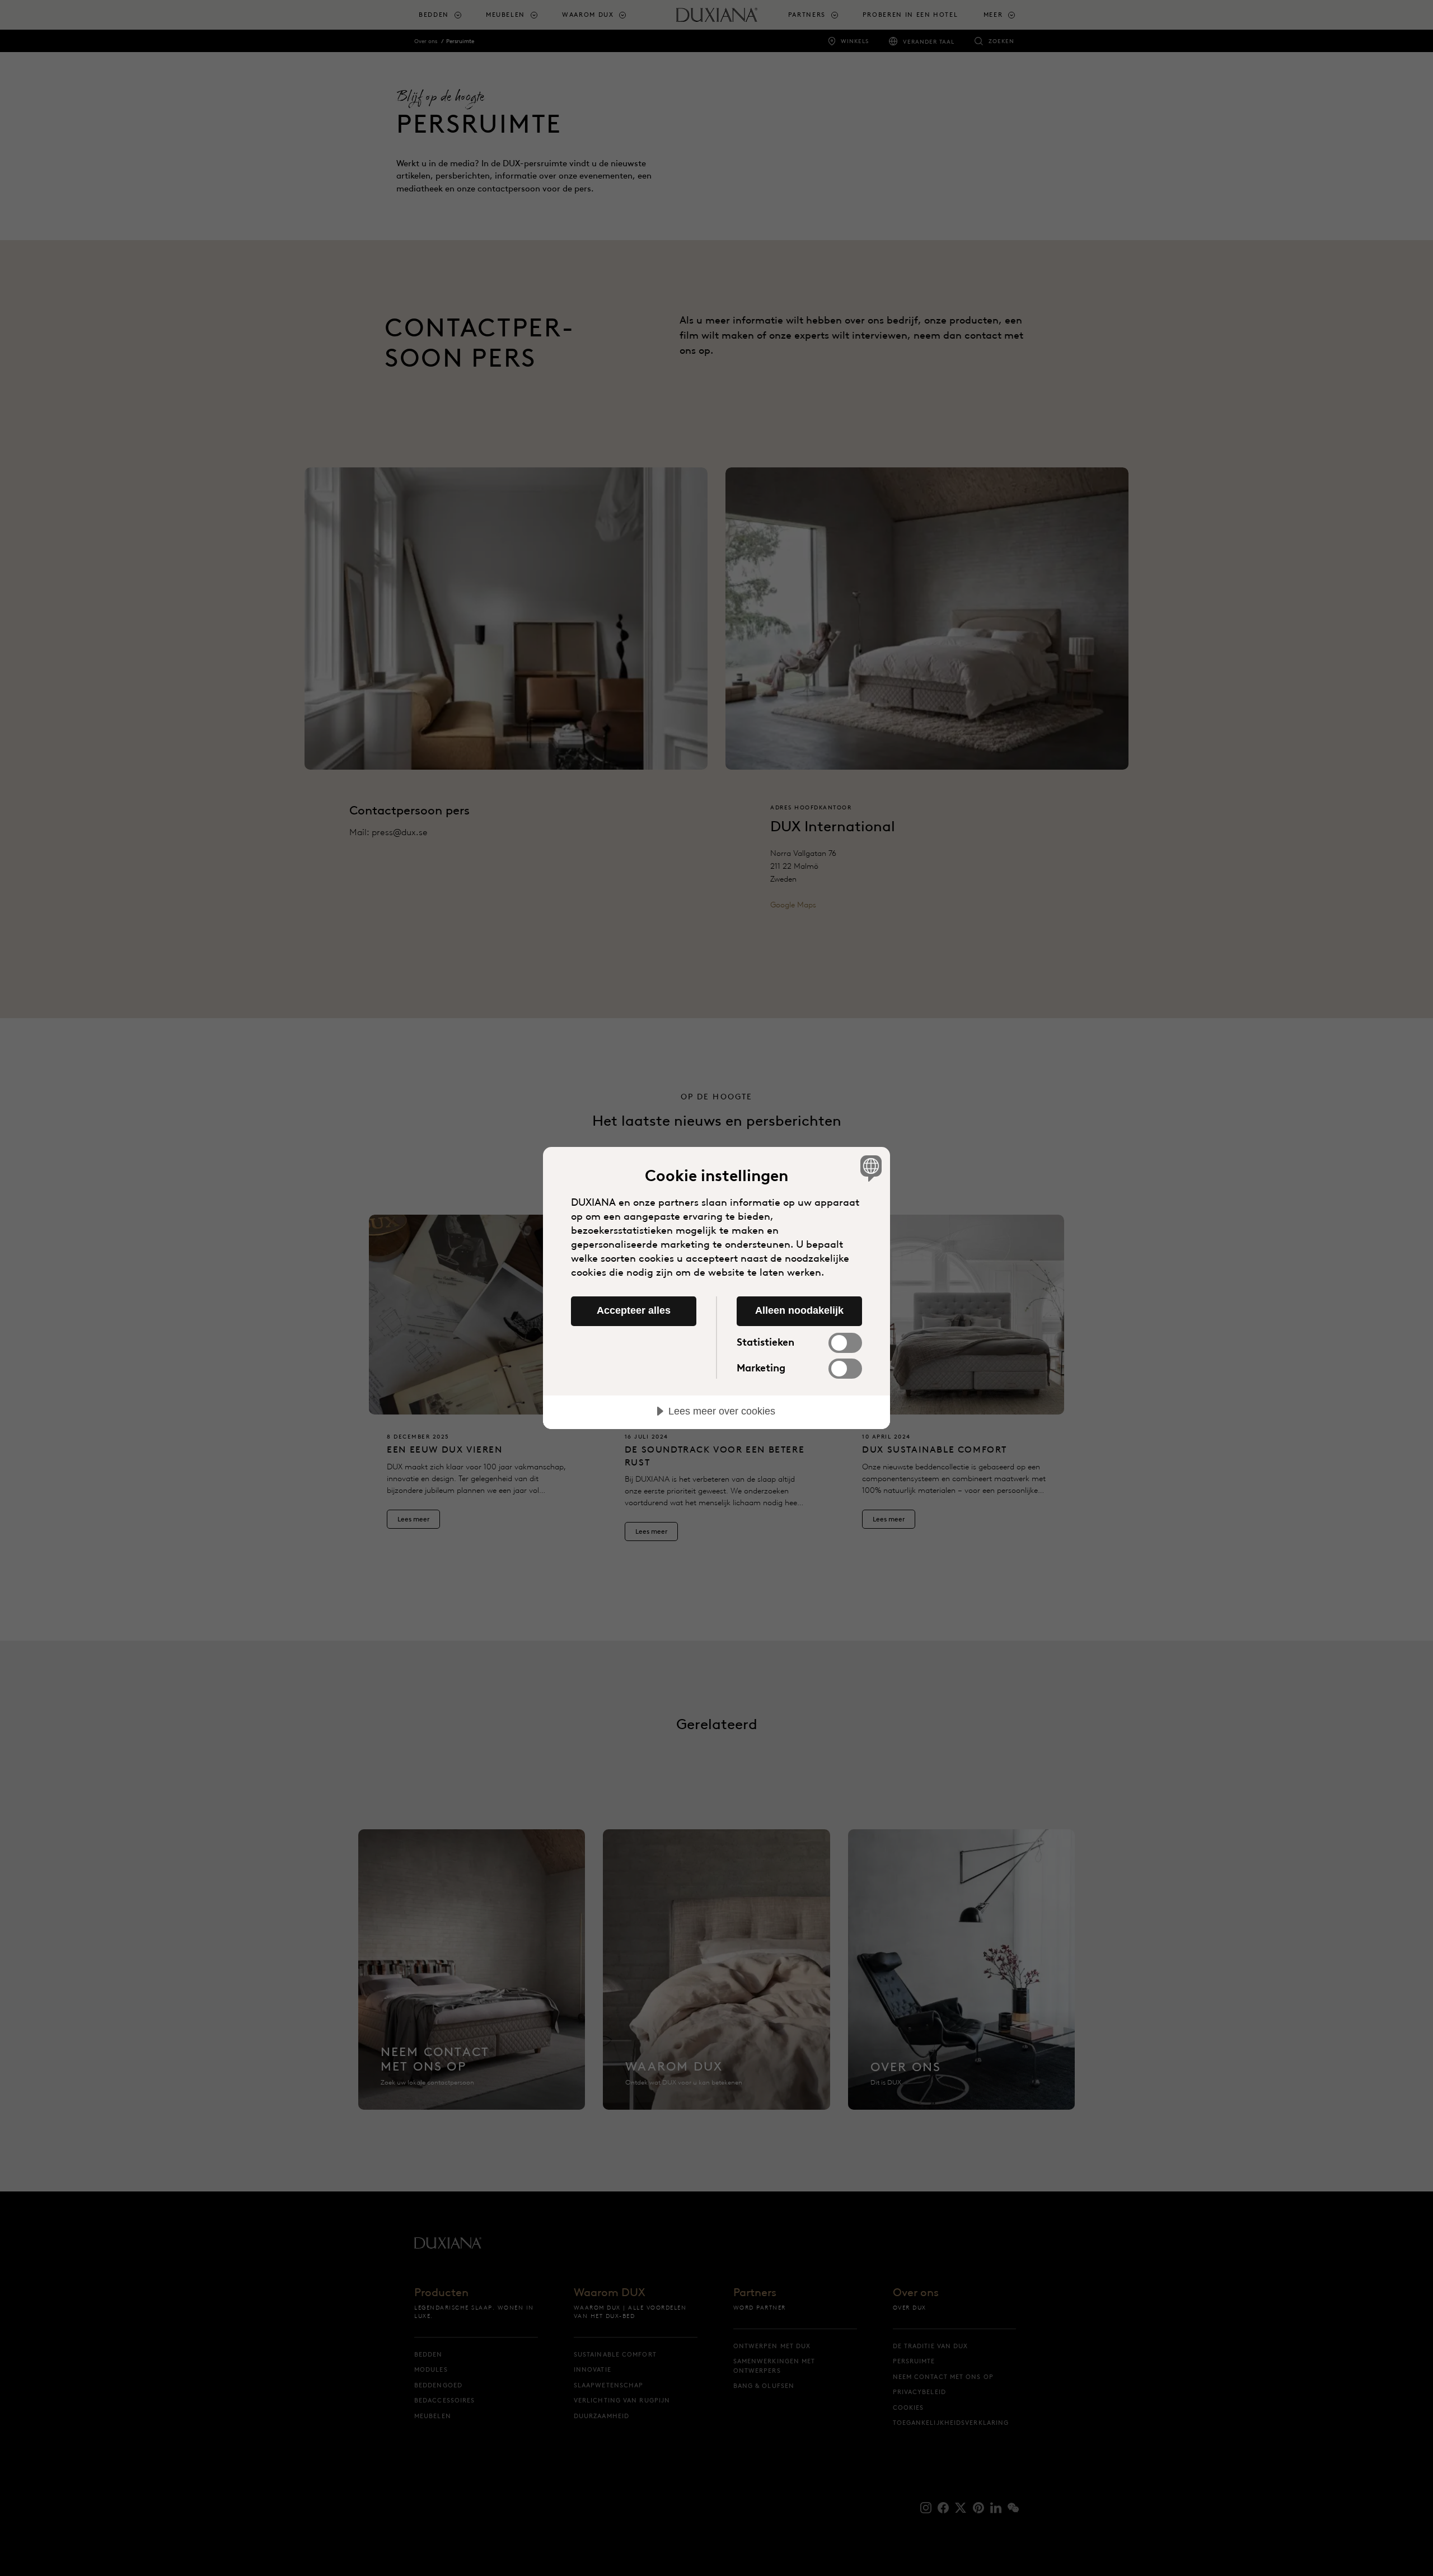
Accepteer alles (634, 1310)
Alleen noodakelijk (799, 1310)
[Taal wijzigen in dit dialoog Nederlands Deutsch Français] (869, 1168)
